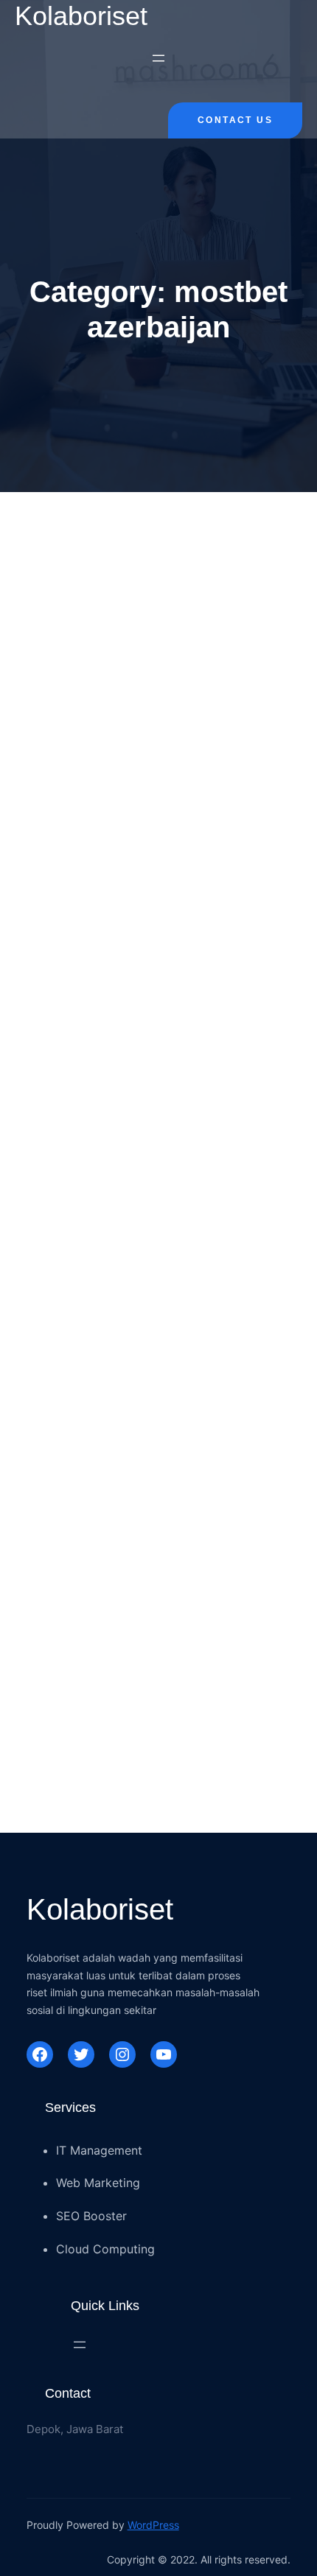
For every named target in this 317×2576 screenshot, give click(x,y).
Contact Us (235, 120)
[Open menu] (158, 58)
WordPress (153, 2525)
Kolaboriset (81, 16)
